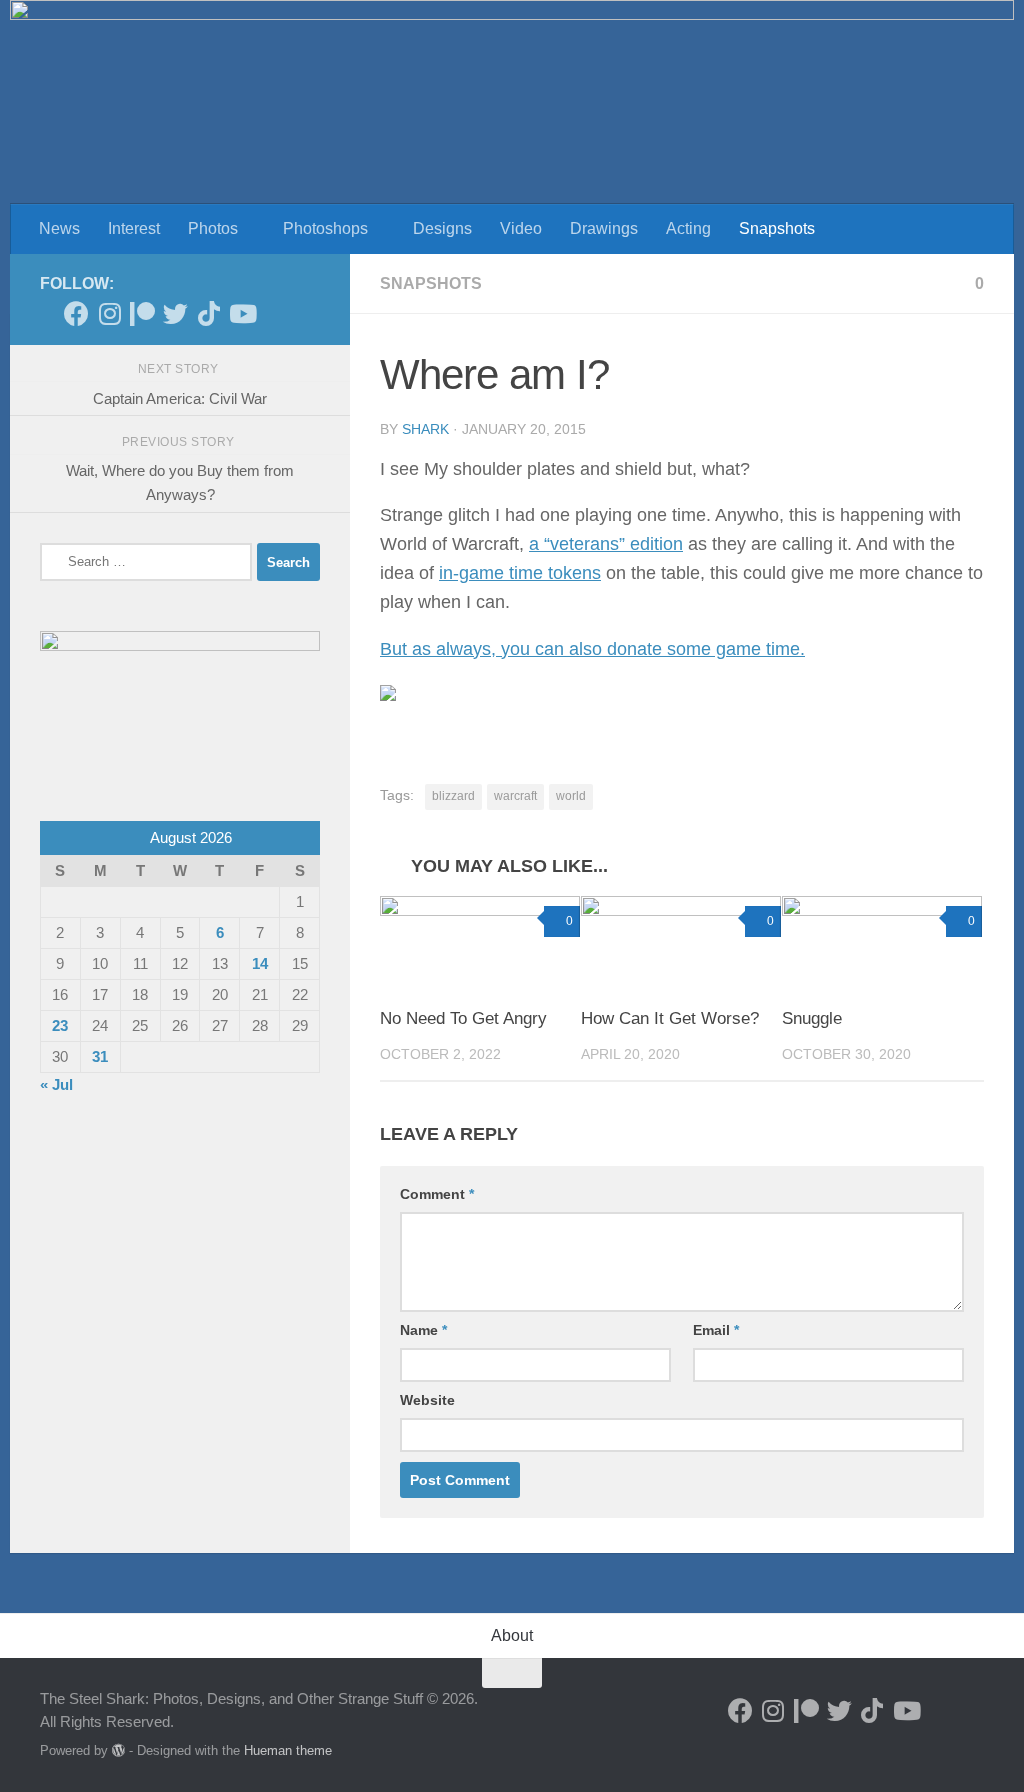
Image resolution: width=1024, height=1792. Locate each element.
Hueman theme (288, 1750)
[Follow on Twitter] (175, 313)
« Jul (56, 1084)
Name (423, 1330)
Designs (442, 228)
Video (521, 228)
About (512, 1635)
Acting (688, 228)
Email (716, 1330)
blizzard (453, 796)
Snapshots (777, 228)
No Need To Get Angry (463, 1018)
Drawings (604, 228)
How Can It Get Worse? (670, 1018)
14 (260, 963)
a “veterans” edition (606, 544)
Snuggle (812, 1018)
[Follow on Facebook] (76, 313)
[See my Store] (274, 314)
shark (425, 429)
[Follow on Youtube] (241, 313)
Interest (134, 228)
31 (100, 1056)
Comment (437, 1194)
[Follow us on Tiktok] (208, 313)
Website (427, 1400)
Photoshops (325, 228)
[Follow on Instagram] (109, 313)
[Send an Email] (307, 314)
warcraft (515, 796)
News (59, 228)
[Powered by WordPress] (118, 1750)
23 (60, 1025)
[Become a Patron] (142, 313)
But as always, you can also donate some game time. (592, 649)
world (571, 796)
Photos (213, 228)
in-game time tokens (520, 573)
